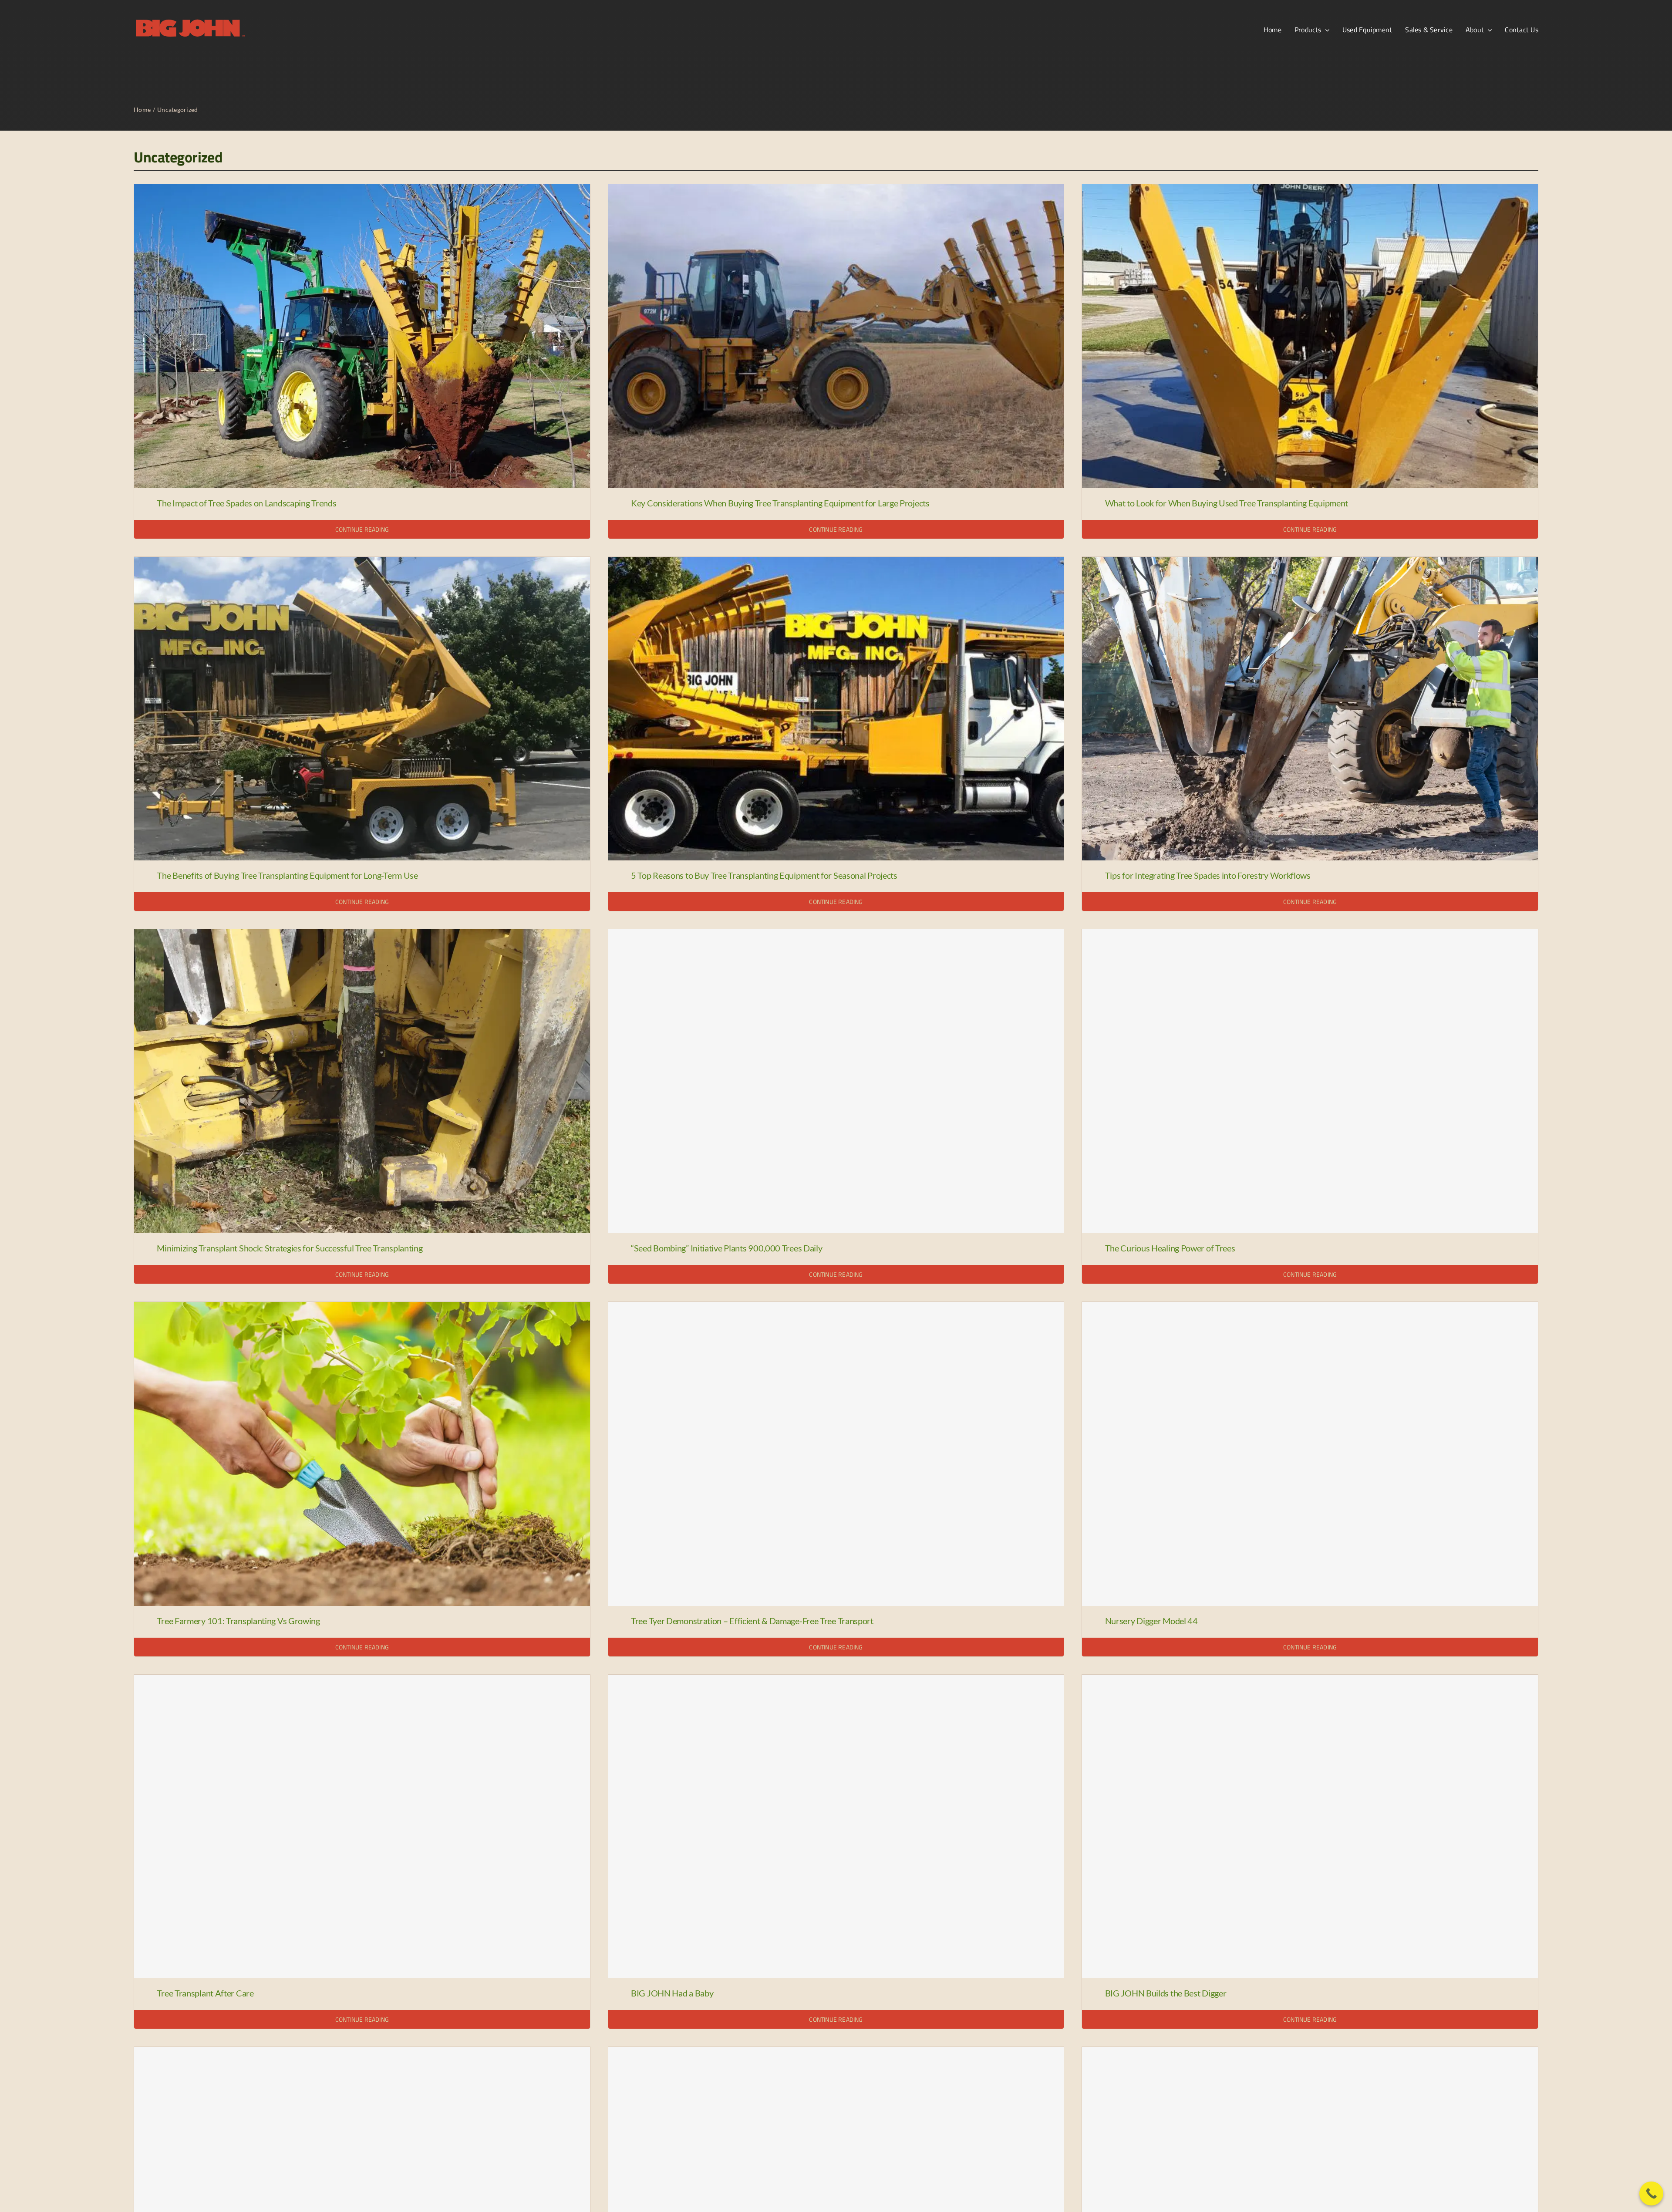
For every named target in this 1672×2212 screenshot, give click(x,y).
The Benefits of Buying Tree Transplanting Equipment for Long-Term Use (287, 875)
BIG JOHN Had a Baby (672, 1993)
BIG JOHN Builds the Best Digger (1166, 1993)
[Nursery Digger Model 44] (1310, 1454)
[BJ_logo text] (190, 20)
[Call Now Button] (1651, 2193)
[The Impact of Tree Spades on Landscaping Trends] (362, 190)
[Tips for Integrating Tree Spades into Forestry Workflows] (1310, 563)
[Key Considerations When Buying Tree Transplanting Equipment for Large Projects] (836, 190)
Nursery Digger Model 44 (1151, 1621)
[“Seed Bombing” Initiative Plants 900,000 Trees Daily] (836, 1081)
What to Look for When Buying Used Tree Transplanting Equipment (1227, 503)
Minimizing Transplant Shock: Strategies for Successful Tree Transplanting (290, 1248)
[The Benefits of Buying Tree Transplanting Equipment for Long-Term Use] (362, 563)
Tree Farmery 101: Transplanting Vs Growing (238, 1621)
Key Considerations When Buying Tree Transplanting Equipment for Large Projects (780, 503)
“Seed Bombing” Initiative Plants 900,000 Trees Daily (726, 1248)
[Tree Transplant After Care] (362, 1827)
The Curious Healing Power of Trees (1170, 1248)
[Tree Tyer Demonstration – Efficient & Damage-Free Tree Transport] (836, 1454)
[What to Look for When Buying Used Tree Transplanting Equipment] (1310, 190)
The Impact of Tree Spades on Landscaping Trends (246, 503)
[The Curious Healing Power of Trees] (1310, 1081)
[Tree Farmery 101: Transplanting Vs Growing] (362, 1308)
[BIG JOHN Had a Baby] (836, 1827)
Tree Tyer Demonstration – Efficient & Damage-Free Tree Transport (752, 1621)
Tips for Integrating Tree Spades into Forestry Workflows (1208, 875)
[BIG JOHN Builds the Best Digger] (1310, 1827)
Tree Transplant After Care (205, 1993)
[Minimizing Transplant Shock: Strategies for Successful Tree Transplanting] (362, 935)
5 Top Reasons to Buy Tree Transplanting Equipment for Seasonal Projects (764, 875)
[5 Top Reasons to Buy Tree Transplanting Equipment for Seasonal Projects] (836, 563)
